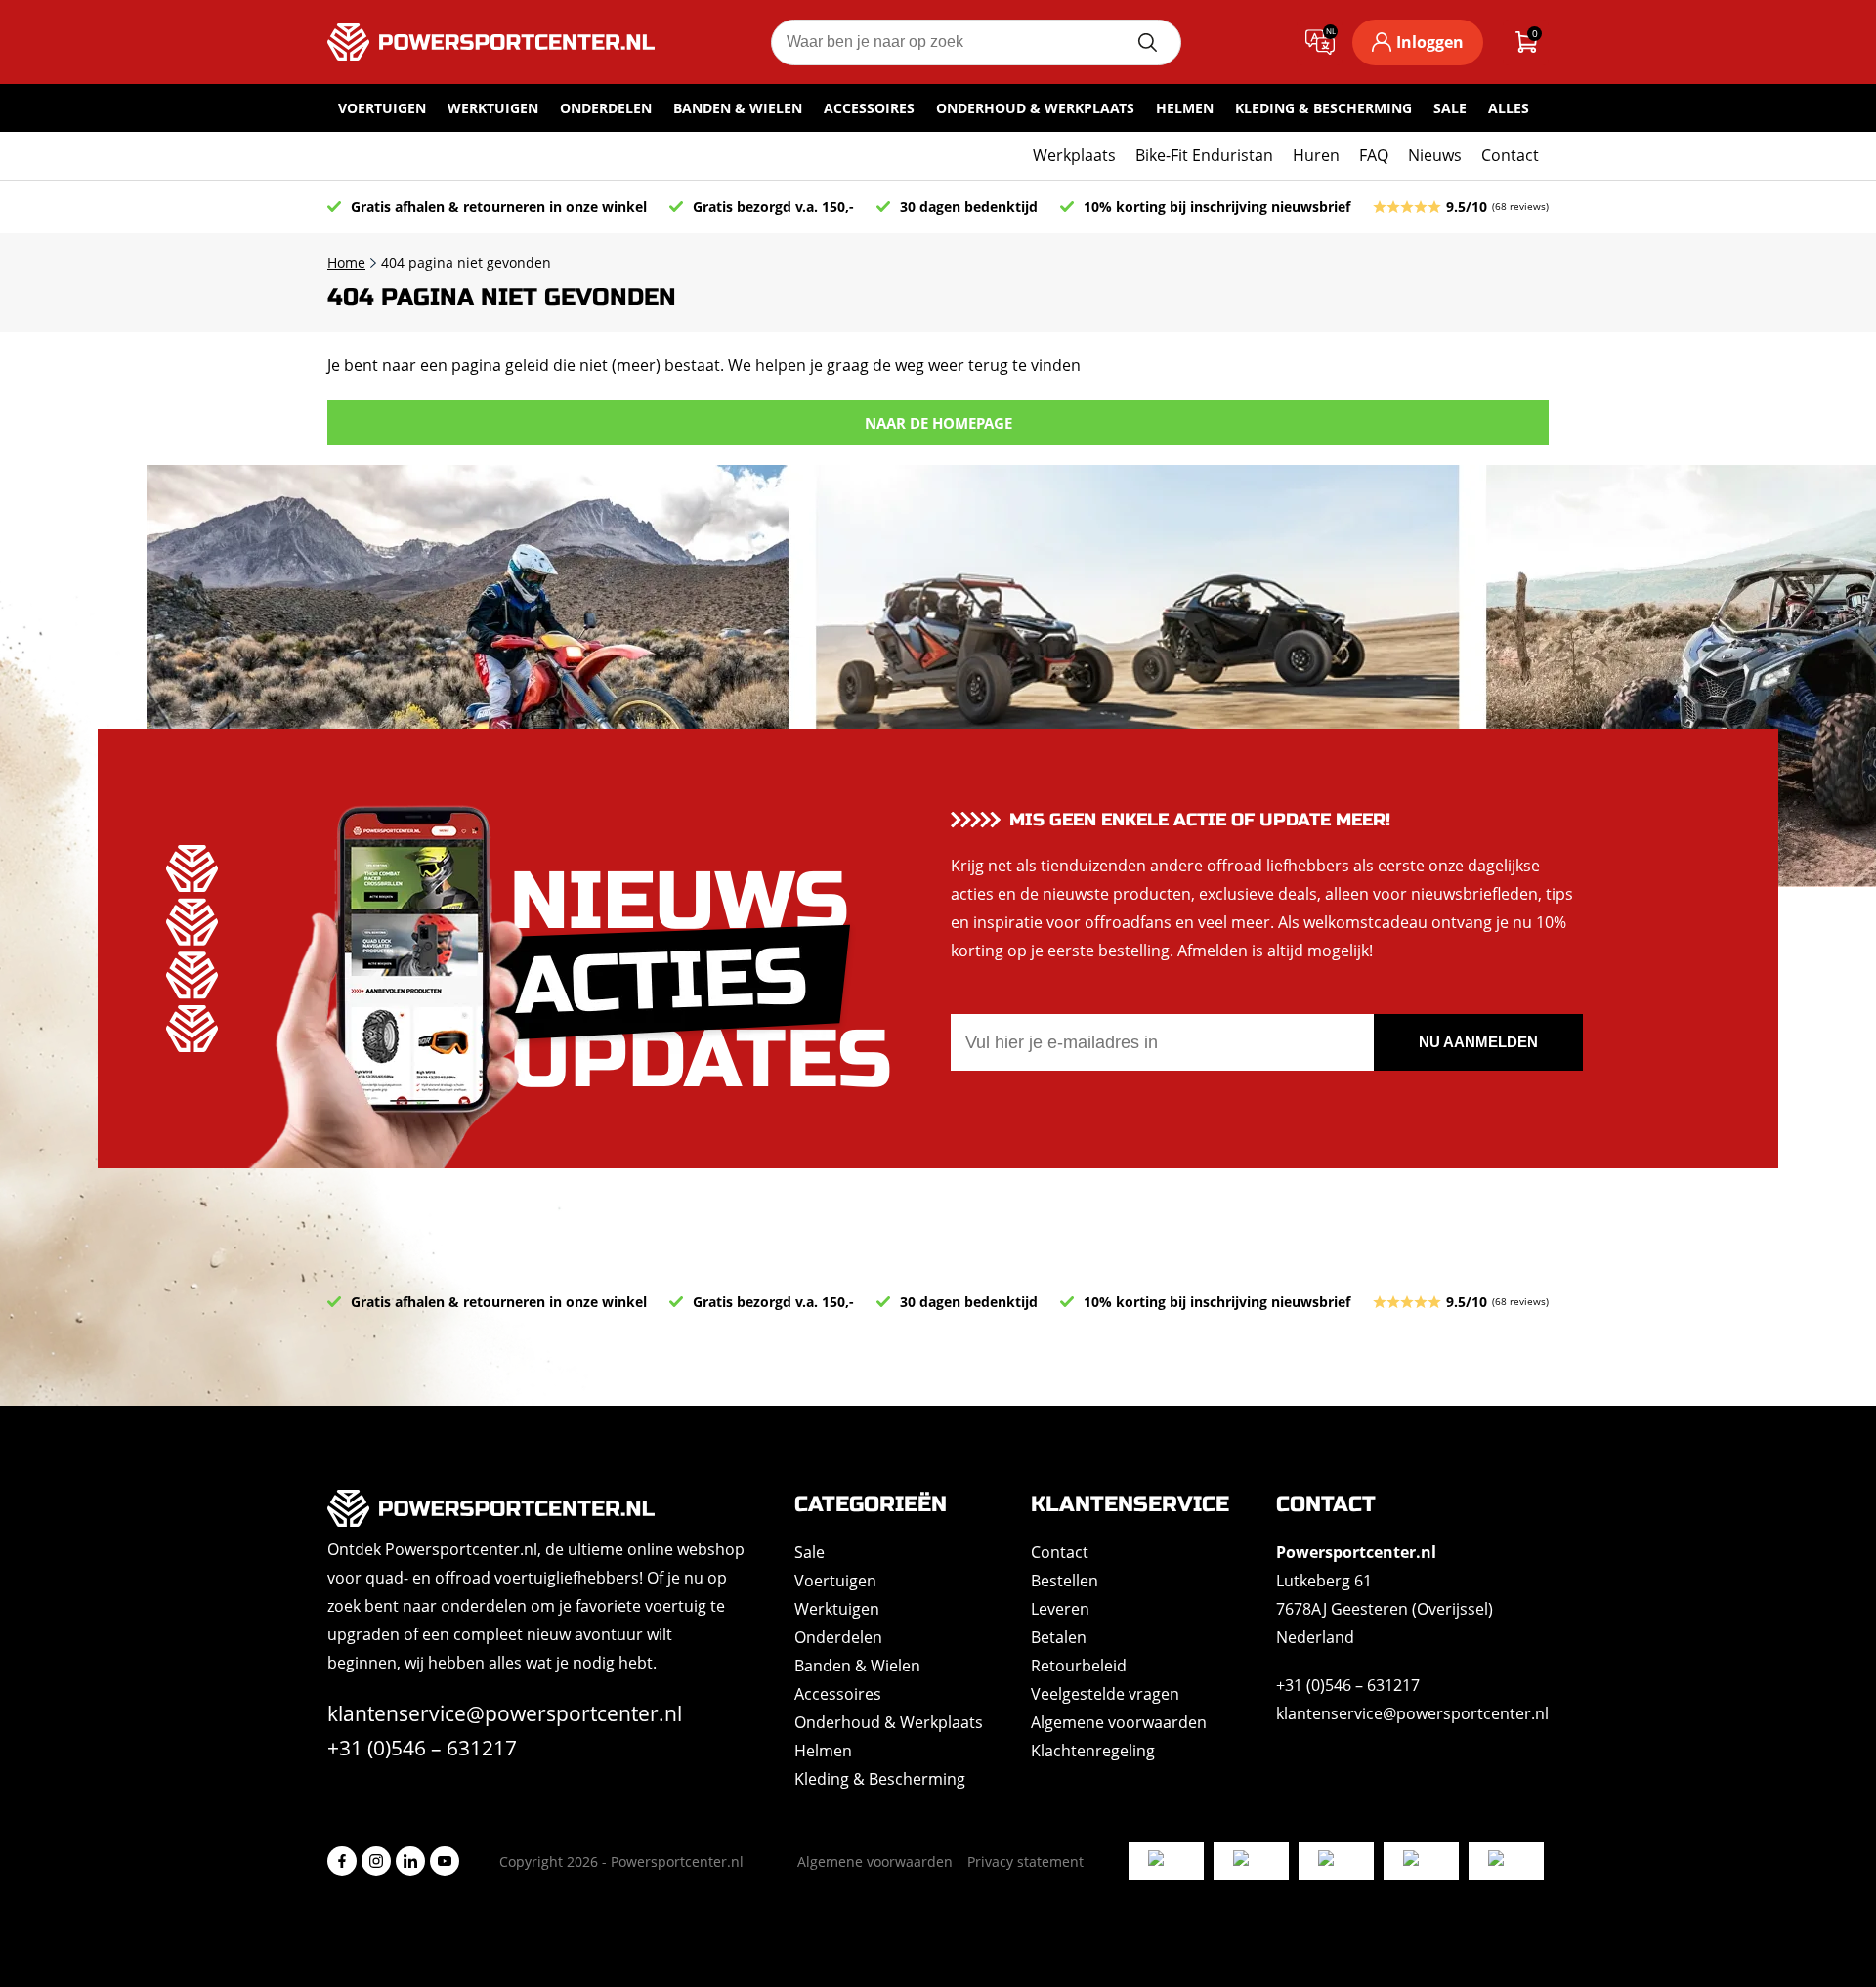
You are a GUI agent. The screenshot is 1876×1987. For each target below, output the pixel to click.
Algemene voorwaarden (1119, 1722)
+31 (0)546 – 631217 (422, 1748)
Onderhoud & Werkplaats (1035, 108)
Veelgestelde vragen (1105, 1694)
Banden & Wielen (738, 108)
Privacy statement (1025, 1861)
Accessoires (869, 108)
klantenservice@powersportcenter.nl (505, 1713)
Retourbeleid (1079, 1666)
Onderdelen (606, 108)
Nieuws (1435, 155)
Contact (1510, 155)
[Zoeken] (1147, 42)
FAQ (1374, 155)
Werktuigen (493, 108)
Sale (1450, 108)
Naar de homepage (938, 423)
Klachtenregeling (1093, 1751)
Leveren (1060, 1609)
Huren (1316, 155)
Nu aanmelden (1478, 1042)
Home (346, 262)
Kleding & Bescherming (1323, 108)
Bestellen (1065, 1581)
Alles (1509, 108)
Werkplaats (1074, 155)
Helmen (1185, 108)
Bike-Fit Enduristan (1204, 155)
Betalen (1059, 1637)
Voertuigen (382, 108)
